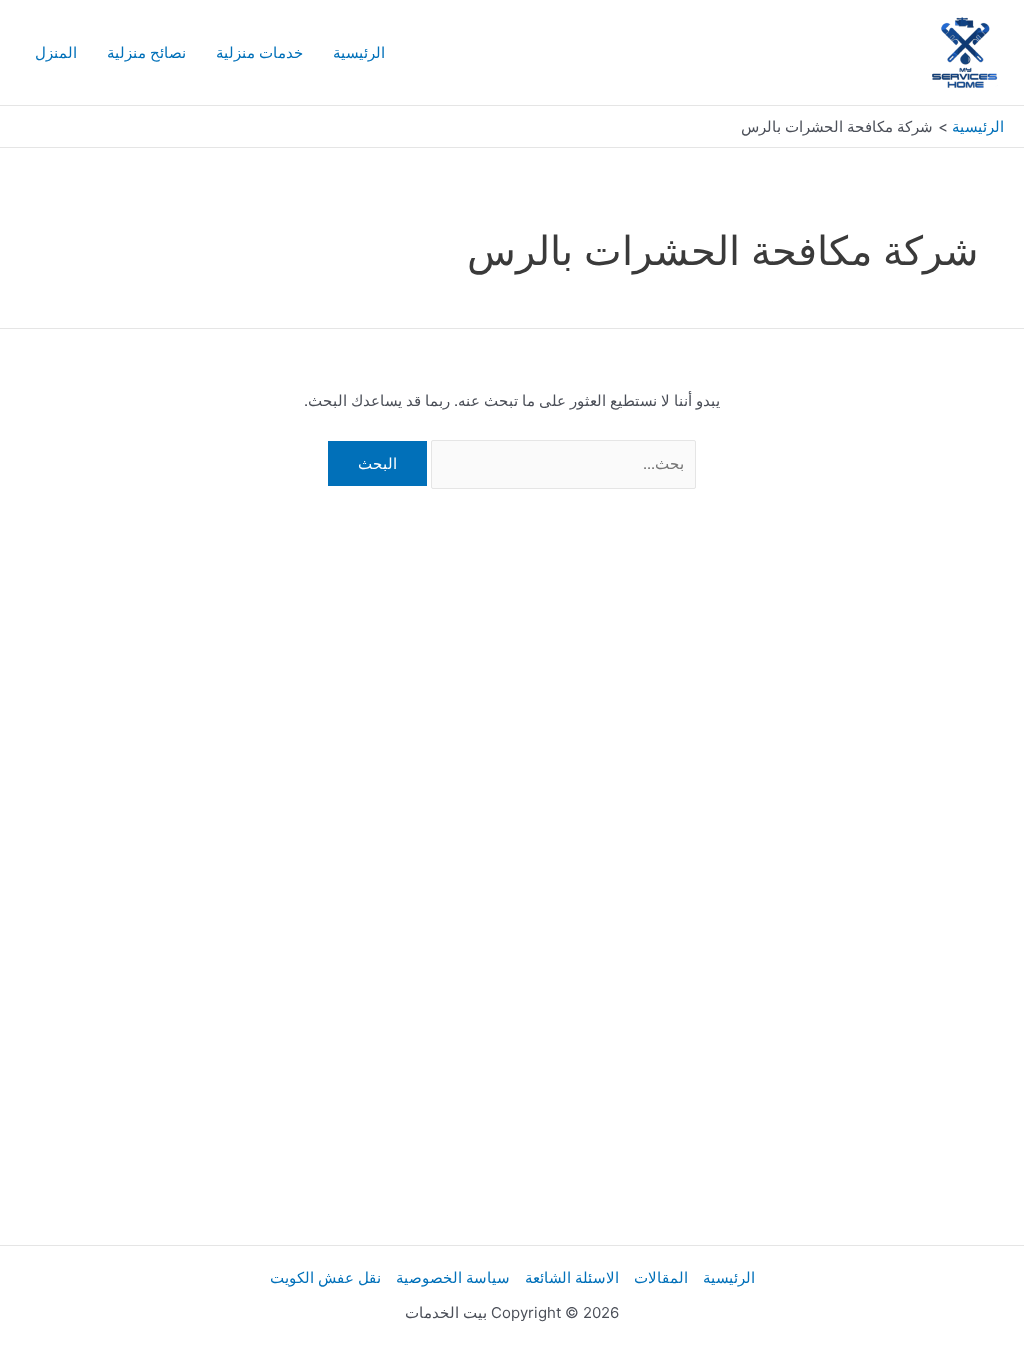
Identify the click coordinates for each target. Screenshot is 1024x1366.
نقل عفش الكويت (325, 1277)
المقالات (661, 1277)
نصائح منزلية (146, 52)
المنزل (56, 52)
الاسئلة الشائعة (572, 1277)
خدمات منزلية (259, 52)
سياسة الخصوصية (453, 1277)
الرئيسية (359, 52)
